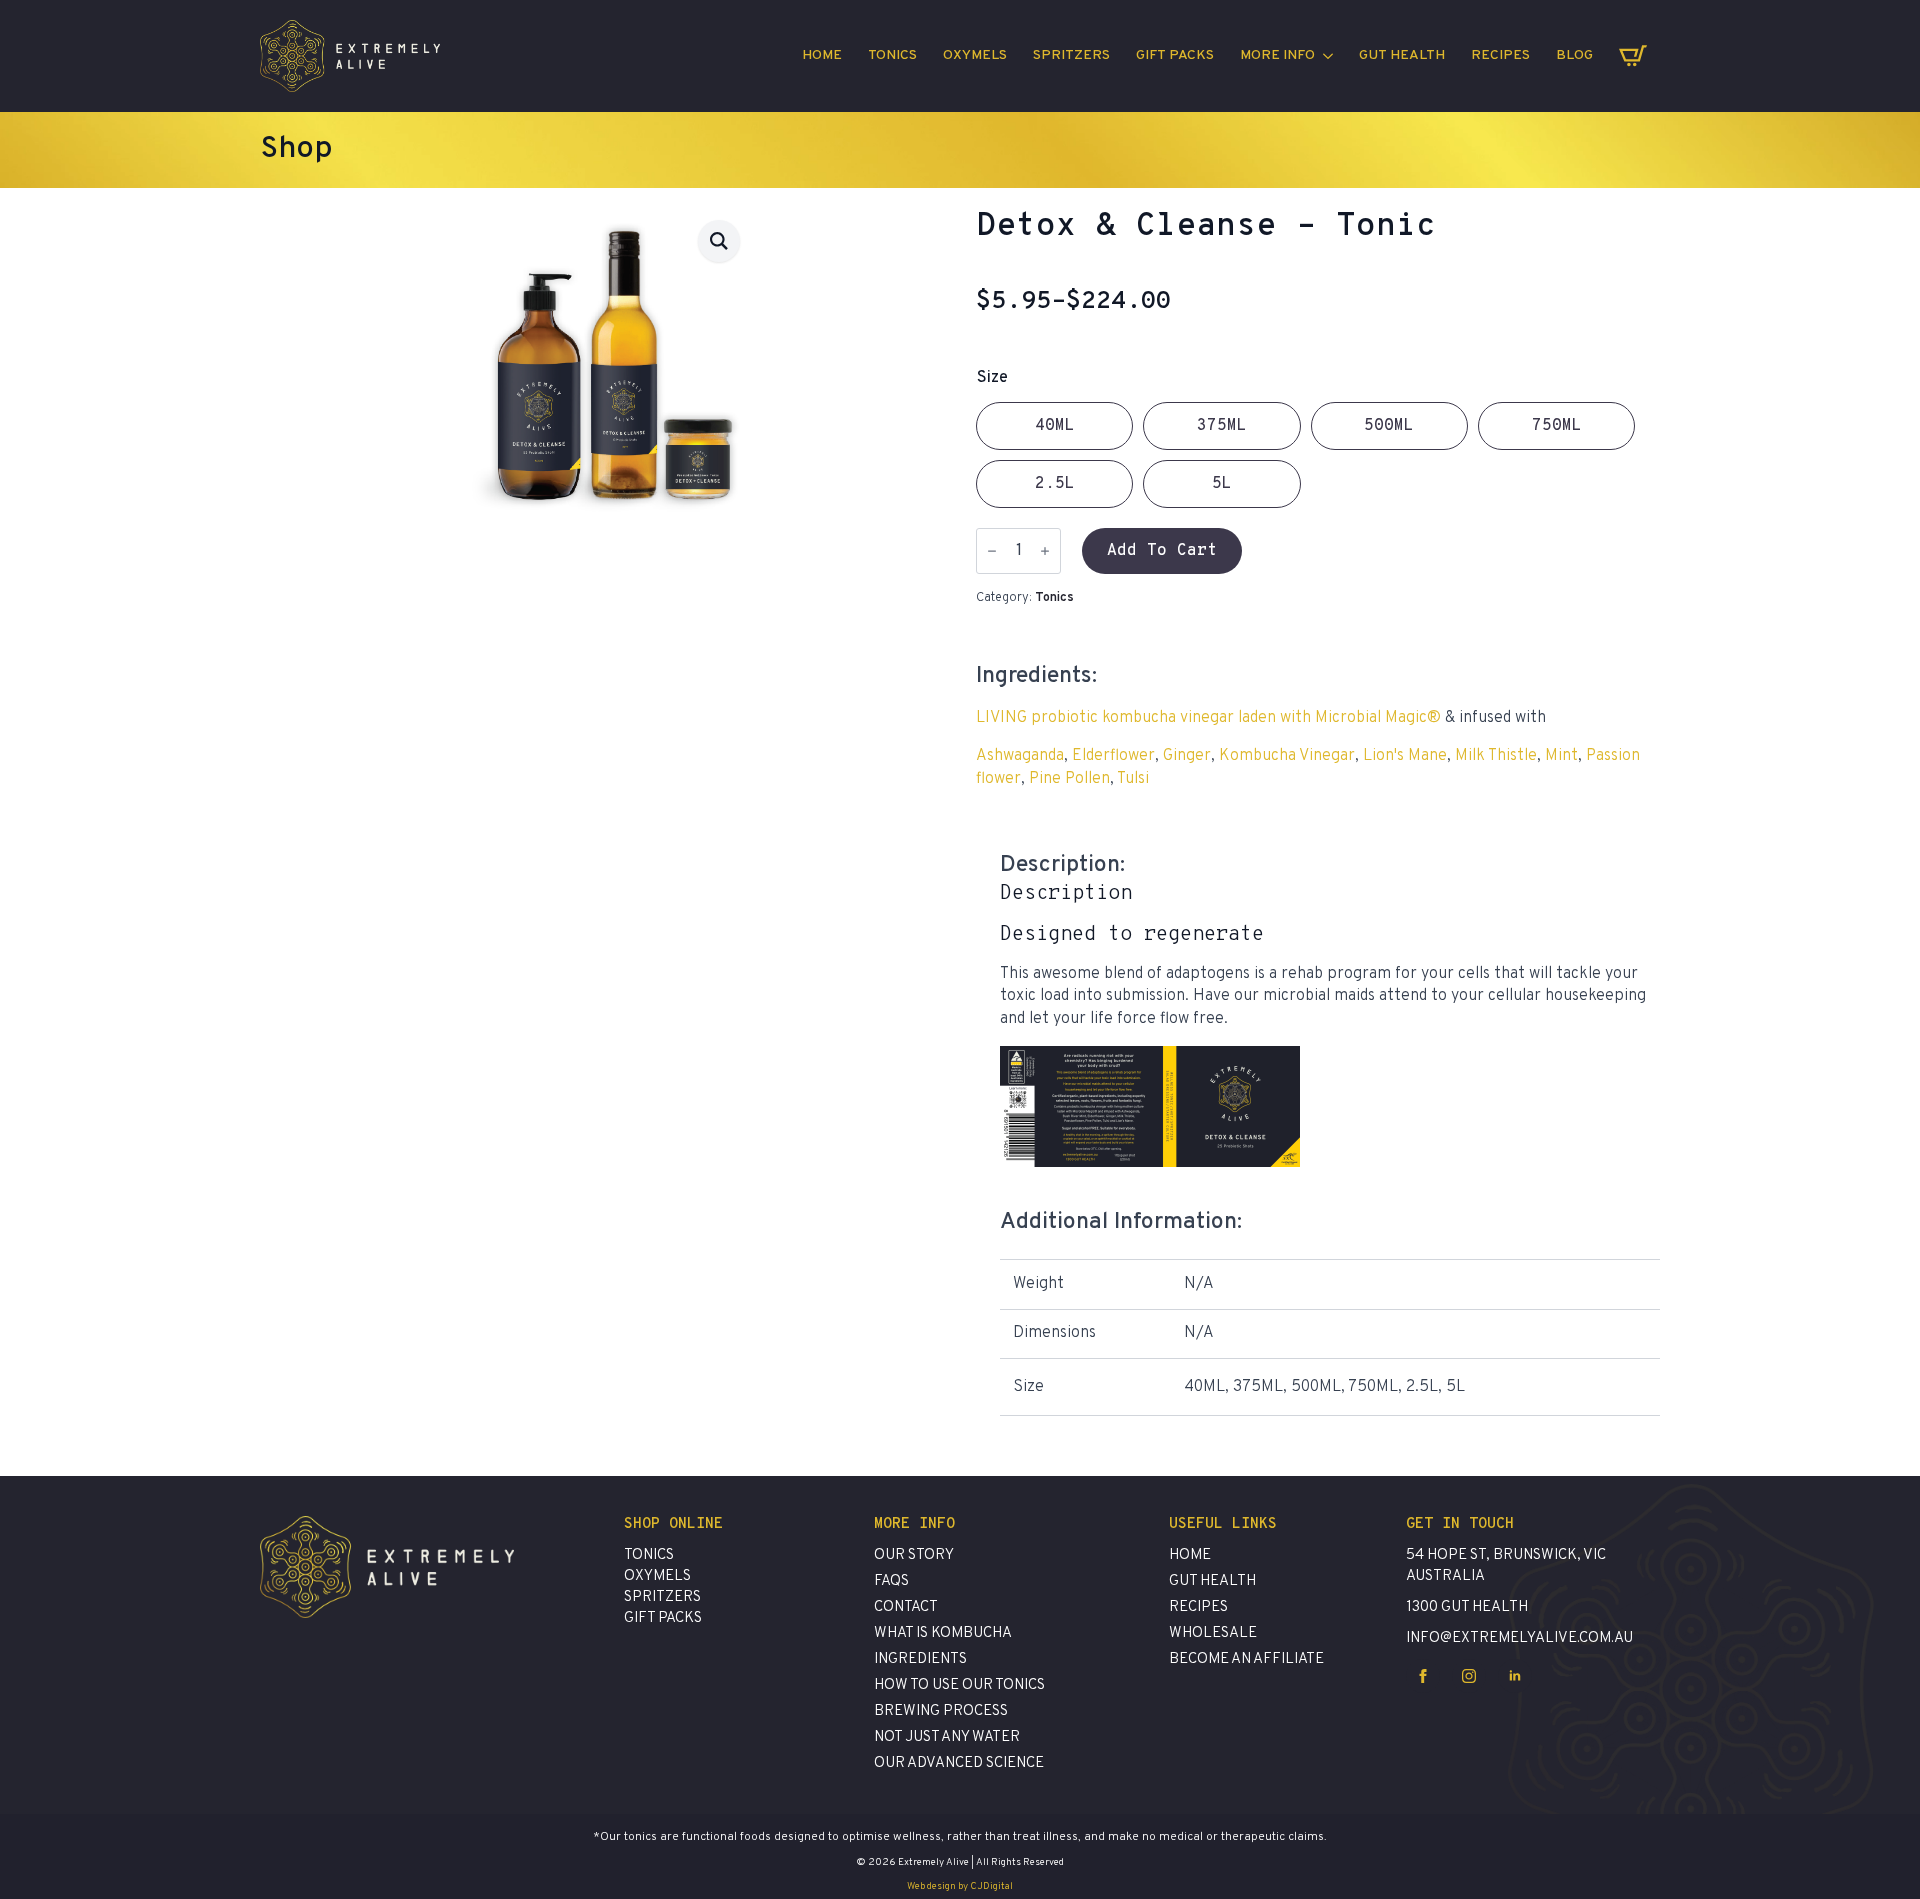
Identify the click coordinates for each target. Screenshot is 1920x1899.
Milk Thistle (1496, 756)
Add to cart (1162, 551)
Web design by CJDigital (960, 1886)
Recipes (1198, 1607)
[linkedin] (1515, 1676)
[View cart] (1633, 56)
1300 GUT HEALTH (1467, 1607)
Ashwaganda (1020, 756)
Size (992, 378)
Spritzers (1071, 55)
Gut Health (1402, 55)
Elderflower (1113, 756)
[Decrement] (992, 551)
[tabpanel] (1330, 1018)
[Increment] (1045, 551)
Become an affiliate (1246, 1659)
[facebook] (1423, 1676)
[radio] (1054, 426)
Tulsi (1133, 779)
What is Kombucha (943, 1633)
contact (906, 1607)
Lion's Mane (1405, 756)
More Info (1277, 55)
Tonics (892, 55)
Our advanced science (959, 1763)
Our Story (914, 1555)
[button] (719, 241)
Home (822, 55)
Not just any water (947, 1737)
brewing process (941, 1711)
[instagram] (1469, 1676)
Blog (1574, 55)
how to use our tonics (959, 1685)
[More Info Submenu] (1330, 56)
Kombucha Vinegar (1287, 756)
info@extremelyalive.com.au (1519, 1638)
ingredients (920, 1659)
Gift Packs (1175, 55)
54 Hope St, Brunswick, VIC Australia (1506, 1566)
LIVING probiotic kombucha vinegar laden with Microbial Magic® (1208, 718)
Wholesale (1213, 1633)
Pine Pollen (1069, 779)
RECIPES (1500, 55)
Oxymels (975, 55)
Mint (1561, 756)
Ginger (1187, 756)
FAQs (891, 1581)
